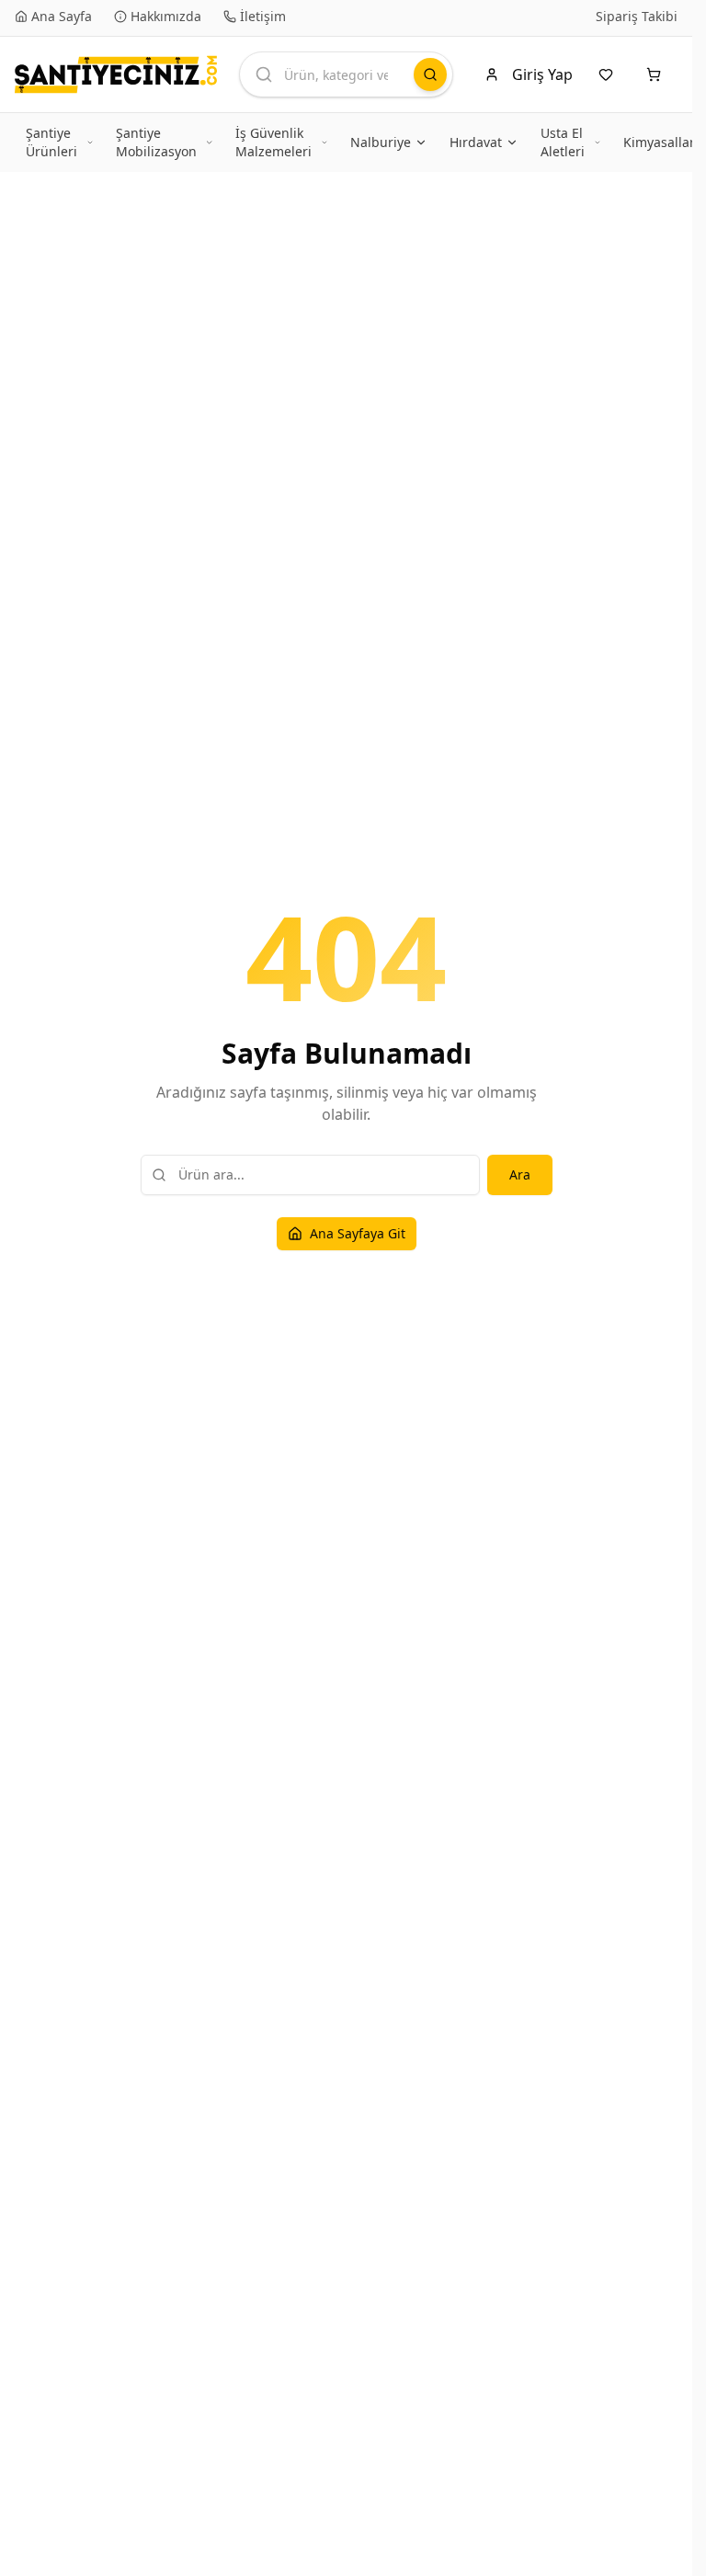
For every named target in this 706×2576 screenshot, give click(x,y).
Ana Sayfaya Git (358, 1233)
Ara (520, 1174)
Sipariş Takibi (637, 16)
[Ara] (430, 74)
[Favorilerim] (609, 74)
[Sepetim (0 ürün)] (657, 74)
